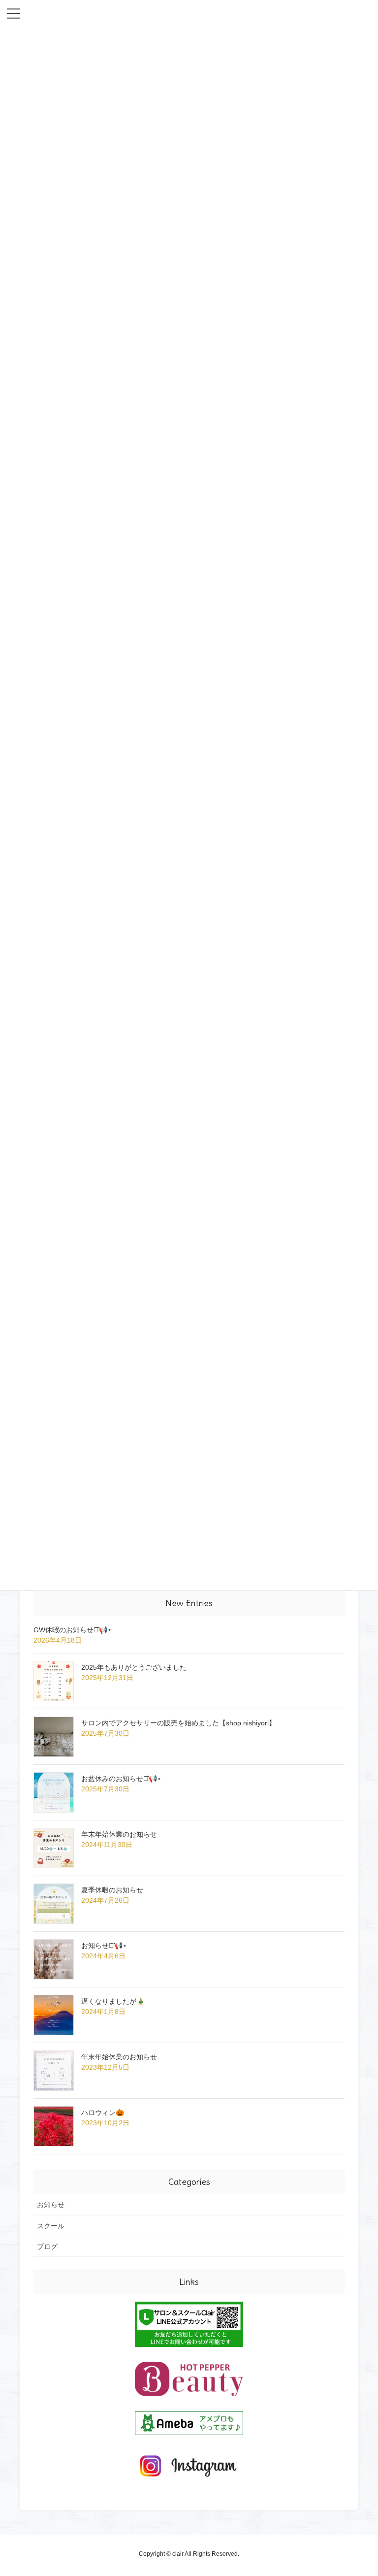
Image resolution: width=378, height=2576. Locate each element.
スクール (51, 2226)
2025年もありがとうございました (134, 1667)
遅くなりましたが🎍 (113, 2001)
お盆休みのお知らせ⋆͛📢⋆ (121, 1779)
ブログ (47, 2246)
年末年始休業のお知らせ (119, 1834)
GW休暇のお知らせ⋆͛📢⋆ (73, 1630)
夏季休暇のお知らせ (112, 1890)
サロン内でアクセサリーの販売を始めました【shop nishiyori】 (178, 1723)
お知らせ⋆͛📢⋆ (104, 1946)
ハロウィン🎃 (103, 2113)
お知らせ (51, 2205)
